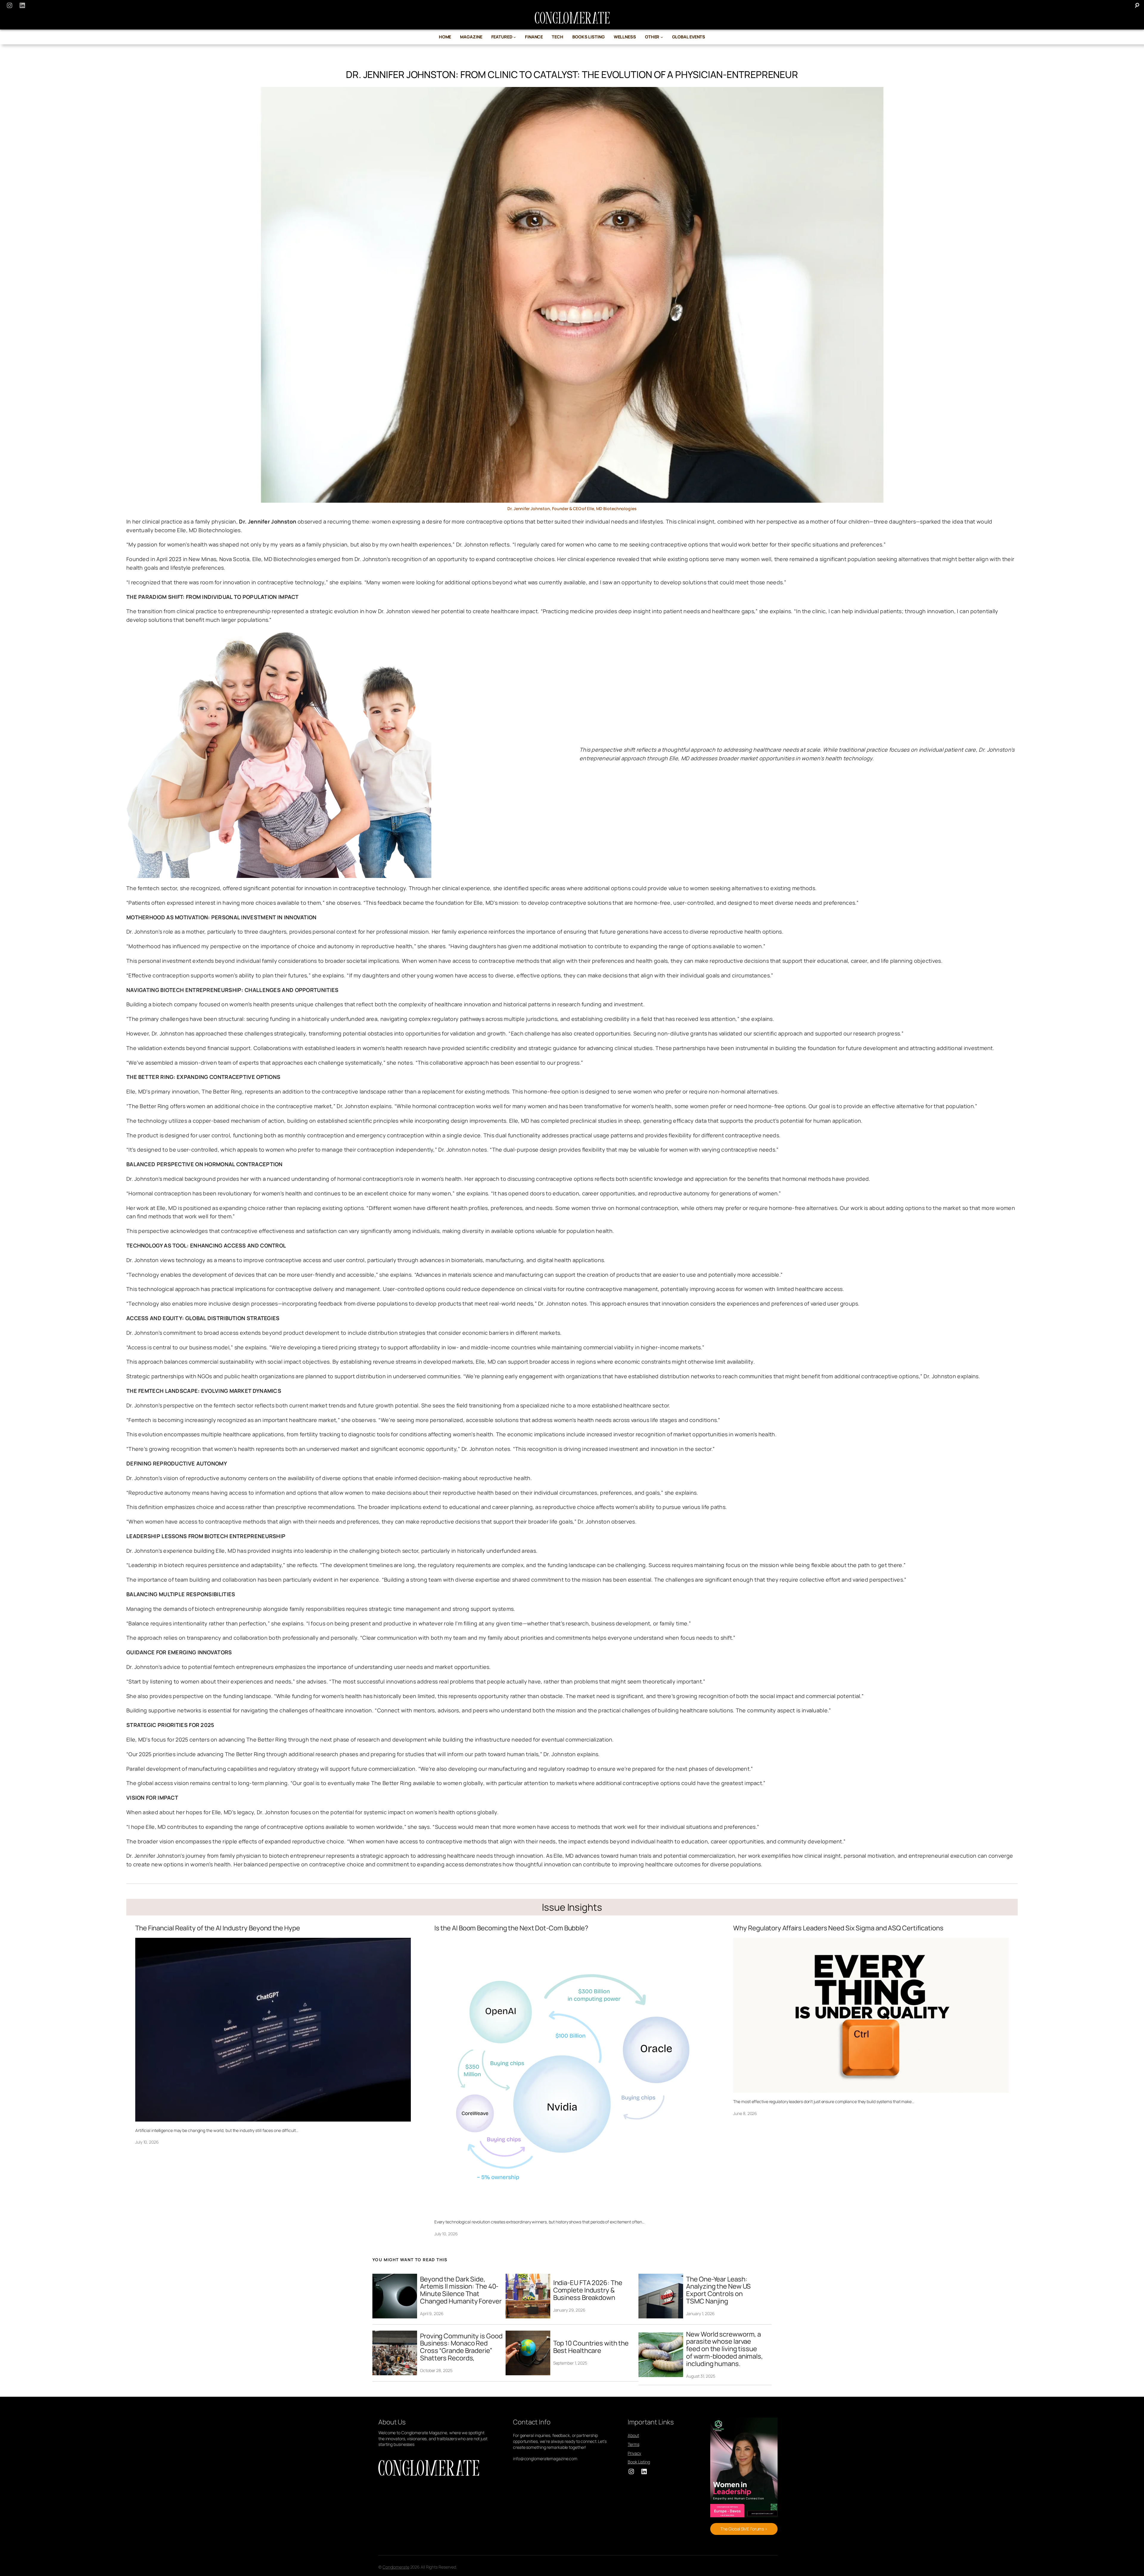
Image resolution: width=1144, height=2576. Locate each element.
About (633, 2435)
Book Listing (639, 2462)
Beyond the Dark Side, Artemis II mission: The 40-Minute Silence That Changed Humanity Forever (461, 2290)
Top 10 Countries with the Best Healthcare (591, 2347)
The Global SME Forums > (744, 2529)
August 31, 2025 (701, 2376)
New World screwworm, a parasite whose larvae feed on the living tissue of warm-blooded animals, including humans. (725, 2349)
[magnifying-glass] (1137, 5)
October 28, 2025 (436, 2370)
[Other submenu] (662, 37)
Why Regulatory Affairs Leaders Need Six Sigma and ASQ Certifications (838, 1928)
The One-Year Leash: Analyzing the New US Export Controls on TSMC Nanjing (718, 2290)
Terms (634, 2444)
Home (445, 37)
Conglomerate (396, 2567)
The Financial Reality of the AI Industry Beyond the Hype (217, 1928)
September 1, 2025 (570, 2363)
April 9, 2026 (432, 2313)
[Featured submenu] (515, 37)
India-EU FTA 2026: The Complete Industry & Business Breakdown (588, 2290)
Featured (502, 37)
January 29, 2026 (569, 2310)
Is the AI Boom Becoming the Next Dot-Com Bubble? (511, 1928)
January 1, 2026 (700, 2313)
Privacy (634, 2453)
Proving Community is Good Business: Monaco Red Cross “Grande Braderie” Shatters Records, (461, 2347)
